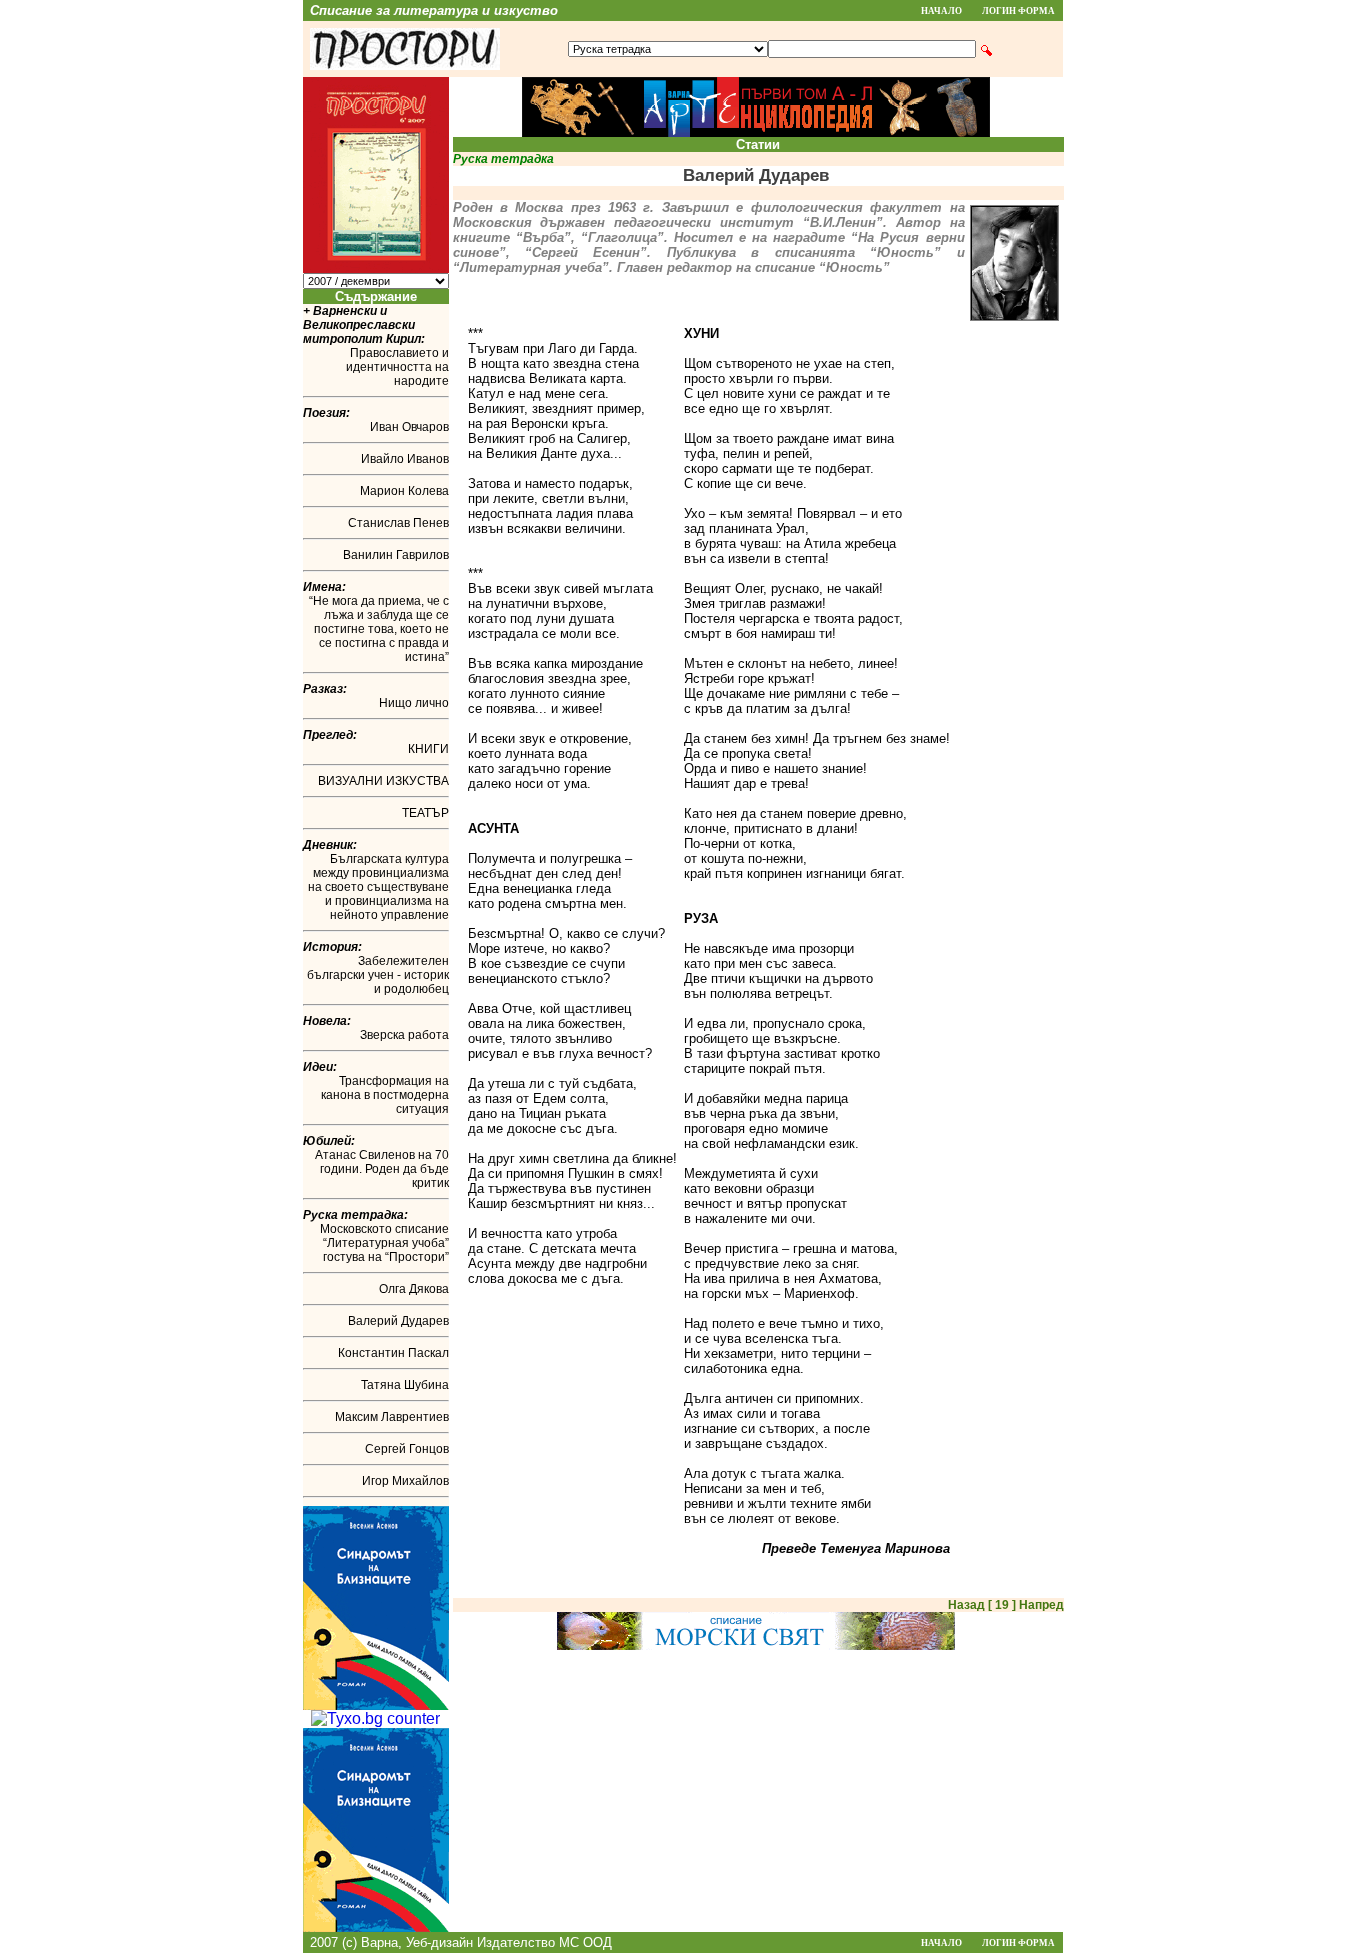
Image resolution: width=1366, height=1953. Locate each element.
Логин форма (1018, 11)
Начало (941, 11)
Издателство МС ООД (544, 1942)
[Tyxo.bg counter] (375, 1718)
